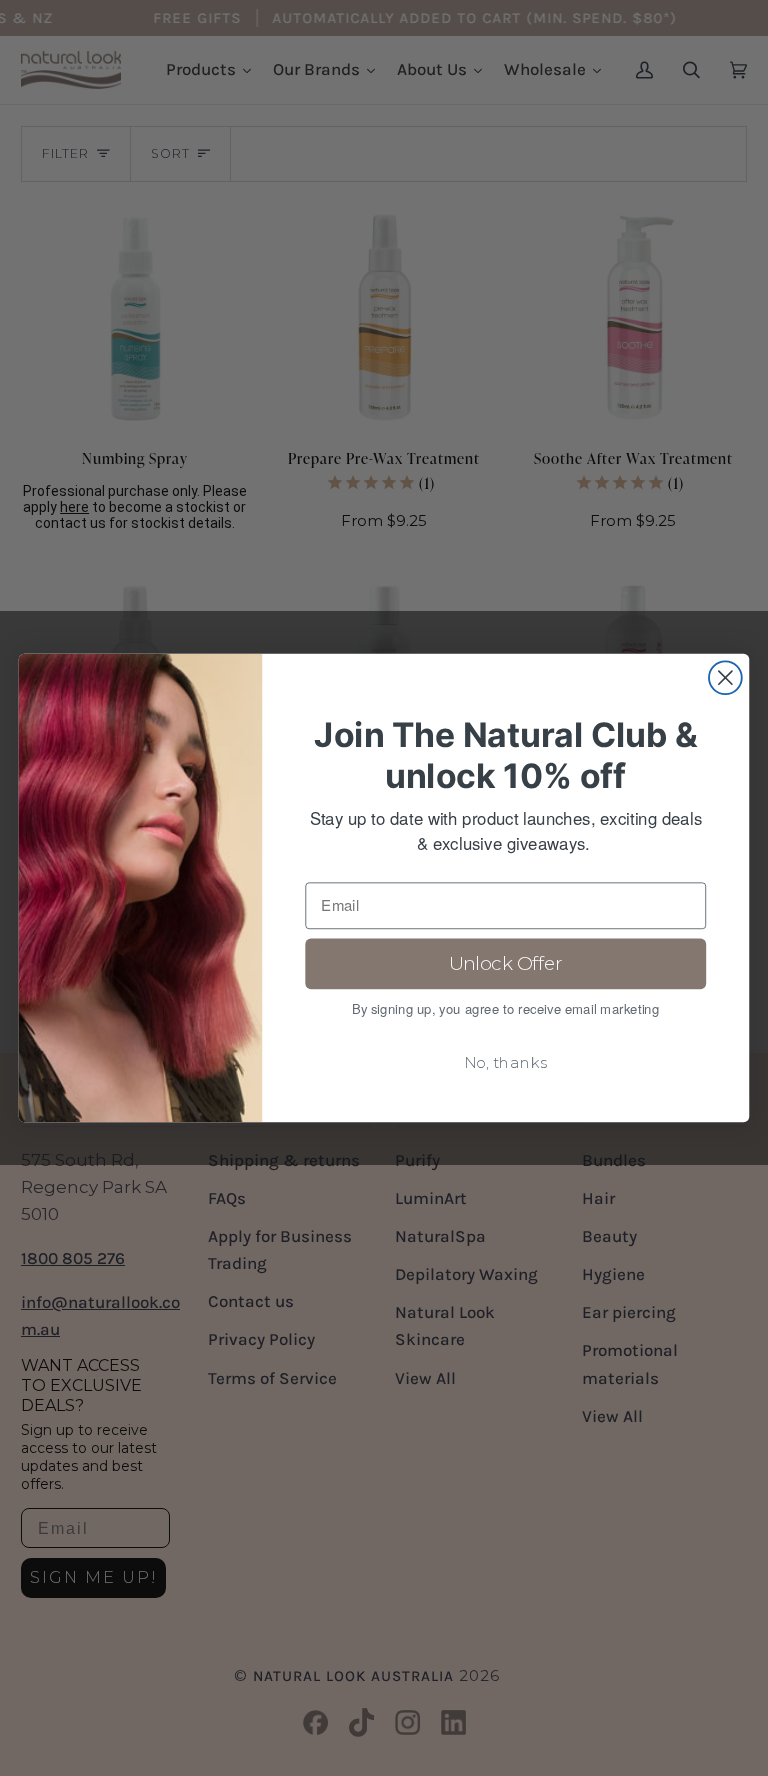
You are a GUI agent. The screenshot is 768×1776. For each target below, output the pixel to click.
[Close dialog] (725, 677)
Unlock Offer (505, 964)
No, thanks (506, 1063)
